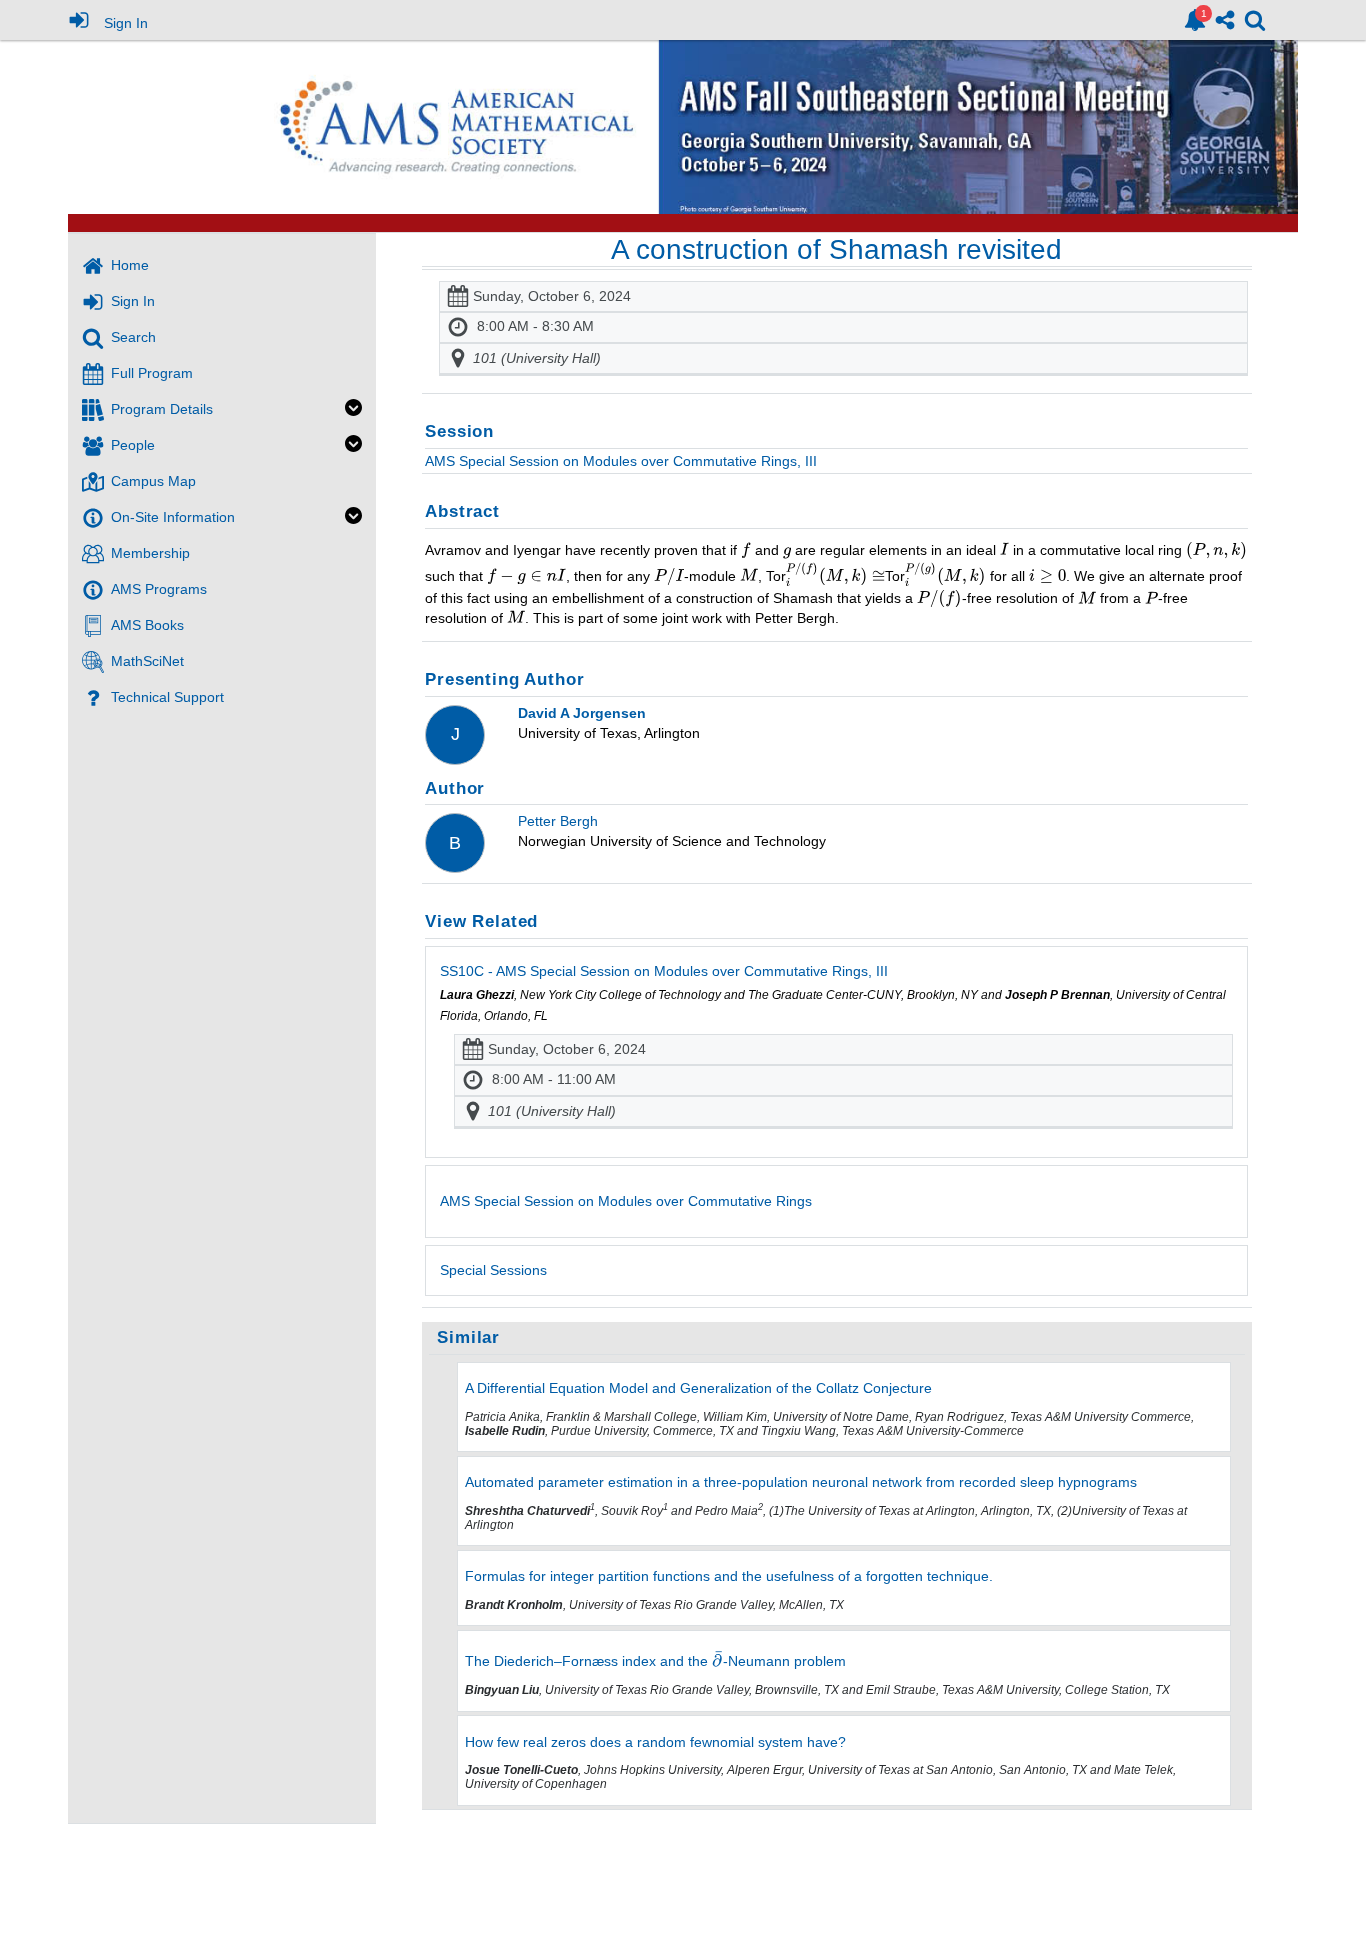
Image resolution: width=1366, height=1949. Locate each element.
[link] (1195, 20)
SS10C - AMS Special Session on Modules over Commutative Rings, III (664, 971)
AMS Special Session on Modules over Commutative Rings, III (621, 461)
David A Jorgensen (582, 713)
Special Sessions (493, 1270)
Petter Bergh (558, 821)
